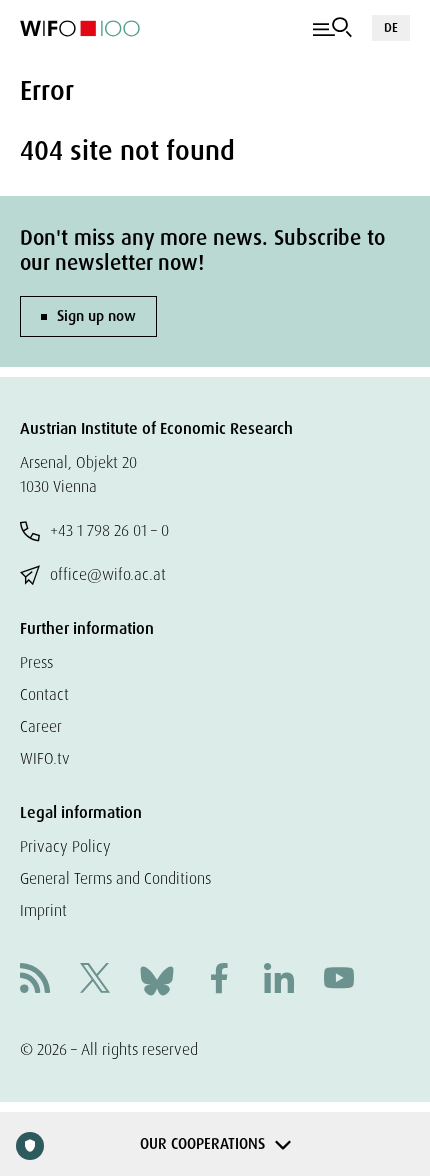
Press (36, 662)
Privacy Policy (65, 846)
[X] (95, 980)
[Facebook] (219, 980)
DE (391, 27)
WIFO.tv (45, 758)
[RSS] (35, 980)
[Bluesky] (157, 979)
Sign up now (96, 316)
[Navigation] (332, 28)
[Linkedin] (279, 980)
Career (41, 726)
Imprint (43, 910)
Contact (44, 694)
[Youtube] (339, 980)
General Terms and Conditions (115, 878)
